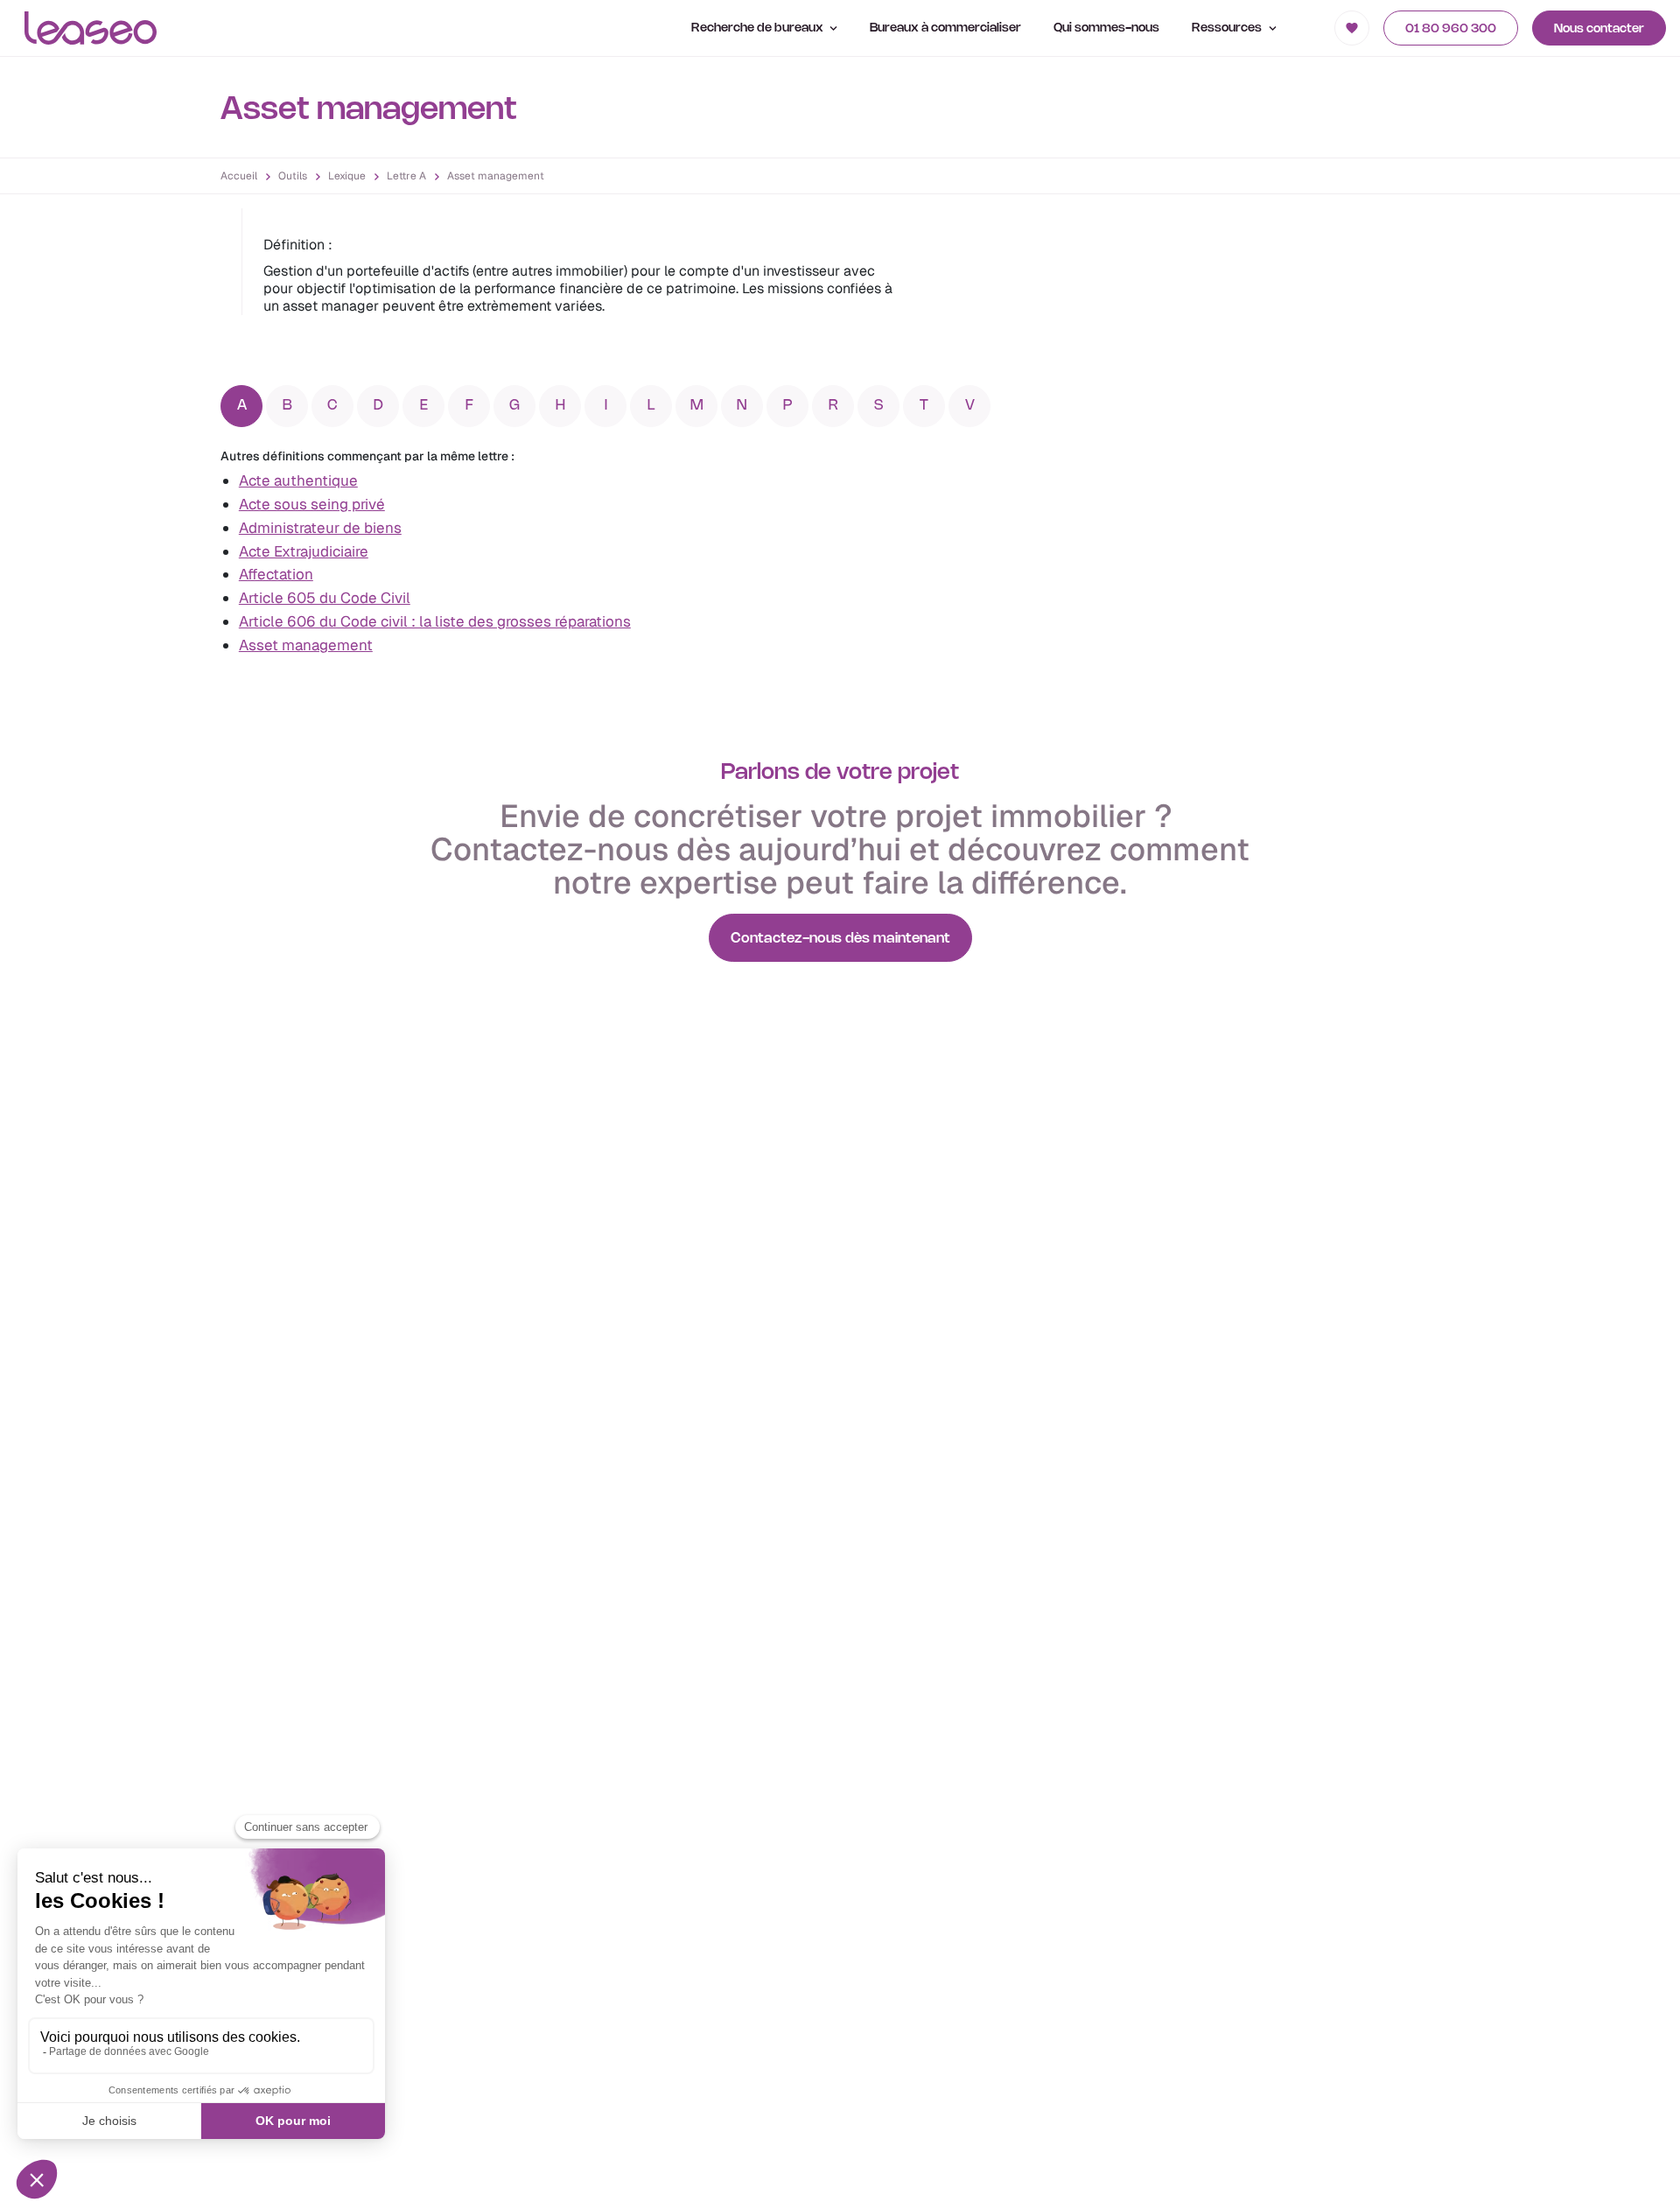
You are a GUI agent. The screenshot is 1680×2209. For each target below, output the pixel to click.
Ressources (1228, 28)
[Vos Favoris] (1352, 28)
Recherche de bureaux (759, 28)
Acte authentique (298, 480)
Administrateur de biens (320, 528)
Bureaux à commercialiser (945, 28)
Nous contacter (1599, 29)
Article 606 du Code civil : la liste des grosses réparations (435, 621)
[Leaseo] (91, 28)
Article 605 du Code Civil (325, 598)
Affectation (276, 574)
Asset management (306, 645)
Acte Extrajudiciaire (304, 551)
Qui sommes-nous (1106, 28)
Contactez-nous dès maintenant (840, 939)
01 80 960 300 (1451, 29)
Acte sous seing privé (312, 504)
